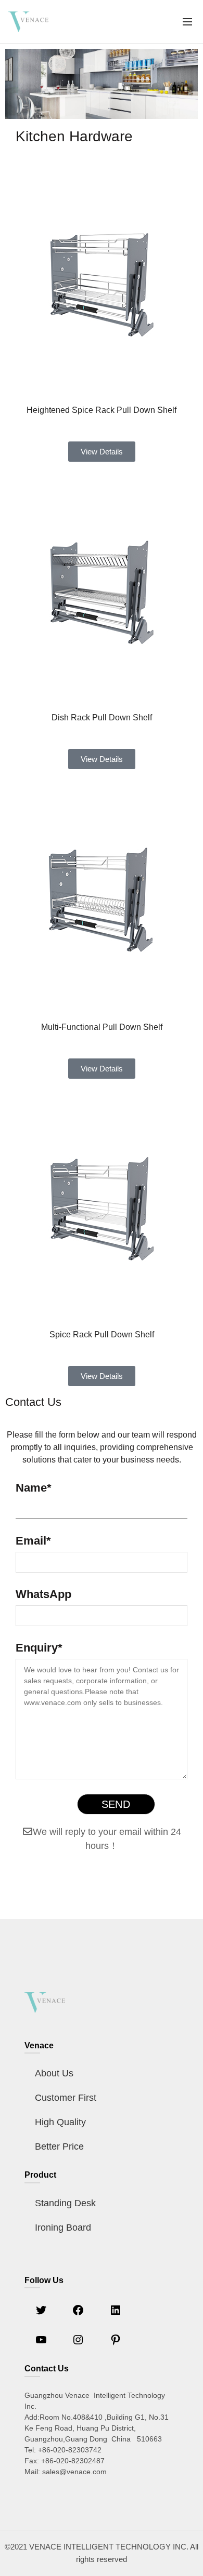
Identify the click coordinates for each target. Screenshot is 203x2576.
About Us (54, 2073)
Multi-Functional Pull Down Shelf (102, 1027)
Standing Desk (65, 2203)
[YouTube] (41, 2343)
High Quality (60, 2122)
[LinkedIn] (116, 2313)
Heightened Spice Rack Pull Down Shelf (102, 410)
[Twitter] (41, 2313)
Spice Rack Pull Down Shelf (102, 1334)
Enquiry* (39, 1648)
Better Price (59, 2146)
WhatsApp (43, 1594)
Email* (33, 1541)
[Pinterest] (116, 2343)
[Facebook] (78, 2313)
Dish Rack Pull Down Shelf (102, 717)
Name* (34, 1488)
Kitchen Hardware (74, 136)
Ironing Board (63, 2228)
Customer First (66, 2098)
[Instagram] (78, 2343)
